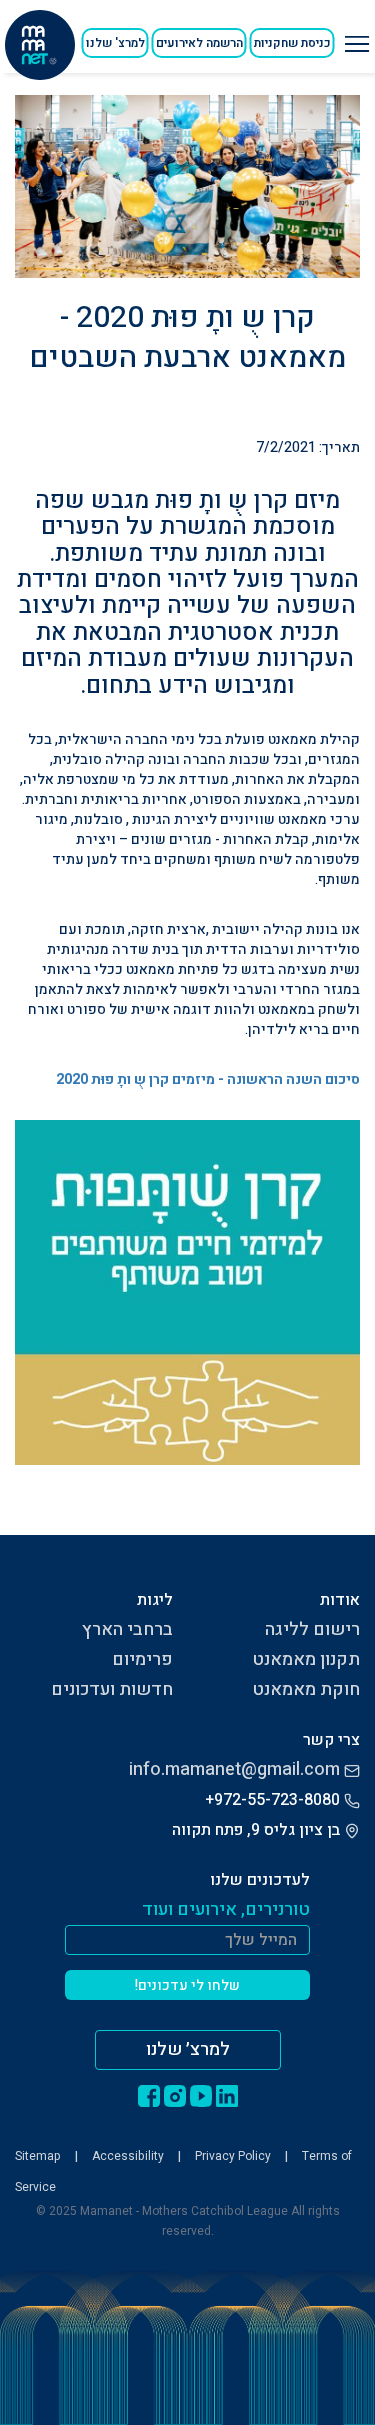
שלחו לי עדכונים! (187, 1985)
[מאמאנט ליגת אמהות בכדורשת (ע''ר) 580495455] (40, 45)
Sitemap (38, 2156)
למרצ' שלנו (115, 43)
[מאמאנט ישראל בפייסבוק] (149, 2095)
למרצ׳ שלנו (188, 2049)
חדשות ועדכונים (112, 1689)
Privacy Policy (233, 2156)
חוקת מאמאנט (306, 1689)
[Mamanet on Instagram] (175, 2095)
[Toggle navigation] (354, 36)
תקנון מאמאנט (306, 1659)
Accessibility (128, 2156)
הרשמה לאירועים (199, 43)
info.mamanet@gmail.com (234, 1769)
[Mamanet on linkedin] (227, 2095)
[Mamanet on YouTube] (201, 2095)
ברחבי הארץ (127, 1629)
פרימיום (142, 1659)
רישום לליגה (312, 1629)
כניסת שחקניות (292, 43)
